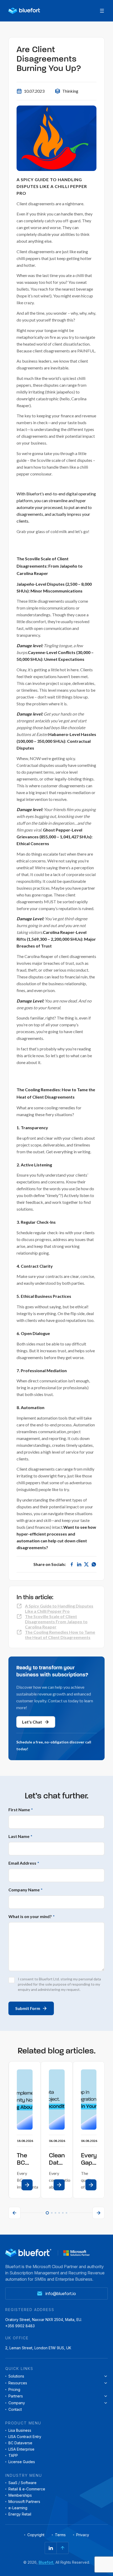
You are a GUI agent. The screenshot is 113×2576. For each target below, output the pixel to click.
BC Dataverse (20, 2443)
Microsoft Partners (24, 2502)
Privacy (83, 2535)
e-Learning (18, 2508)
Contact (15, 2409)
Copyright (36, 2535)
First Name (21, 1810)
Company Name (25, 1890)
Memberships (20, 2495)
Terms (60, 2535)
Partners (16, 2396)
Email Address (24, 1863)
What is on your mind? (32, 1916)
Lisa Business (20, 2430)
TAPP (13, 2456)
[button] (14, 2213)
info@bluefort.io (61, 2294)
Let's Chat (32, 1722)
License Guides (22, 2462)
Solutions (16, 2376)
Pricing (14, 2390)
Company (17, 2403)
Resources (18, 2383)
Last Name (20, 1836)
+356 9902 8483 (20, 2326)
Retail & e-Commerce (27, 2489)
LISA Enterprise (21, 2449)
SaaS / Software (22, 2483)
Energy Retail (20, 2514)
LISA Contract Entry (25, 2437)
